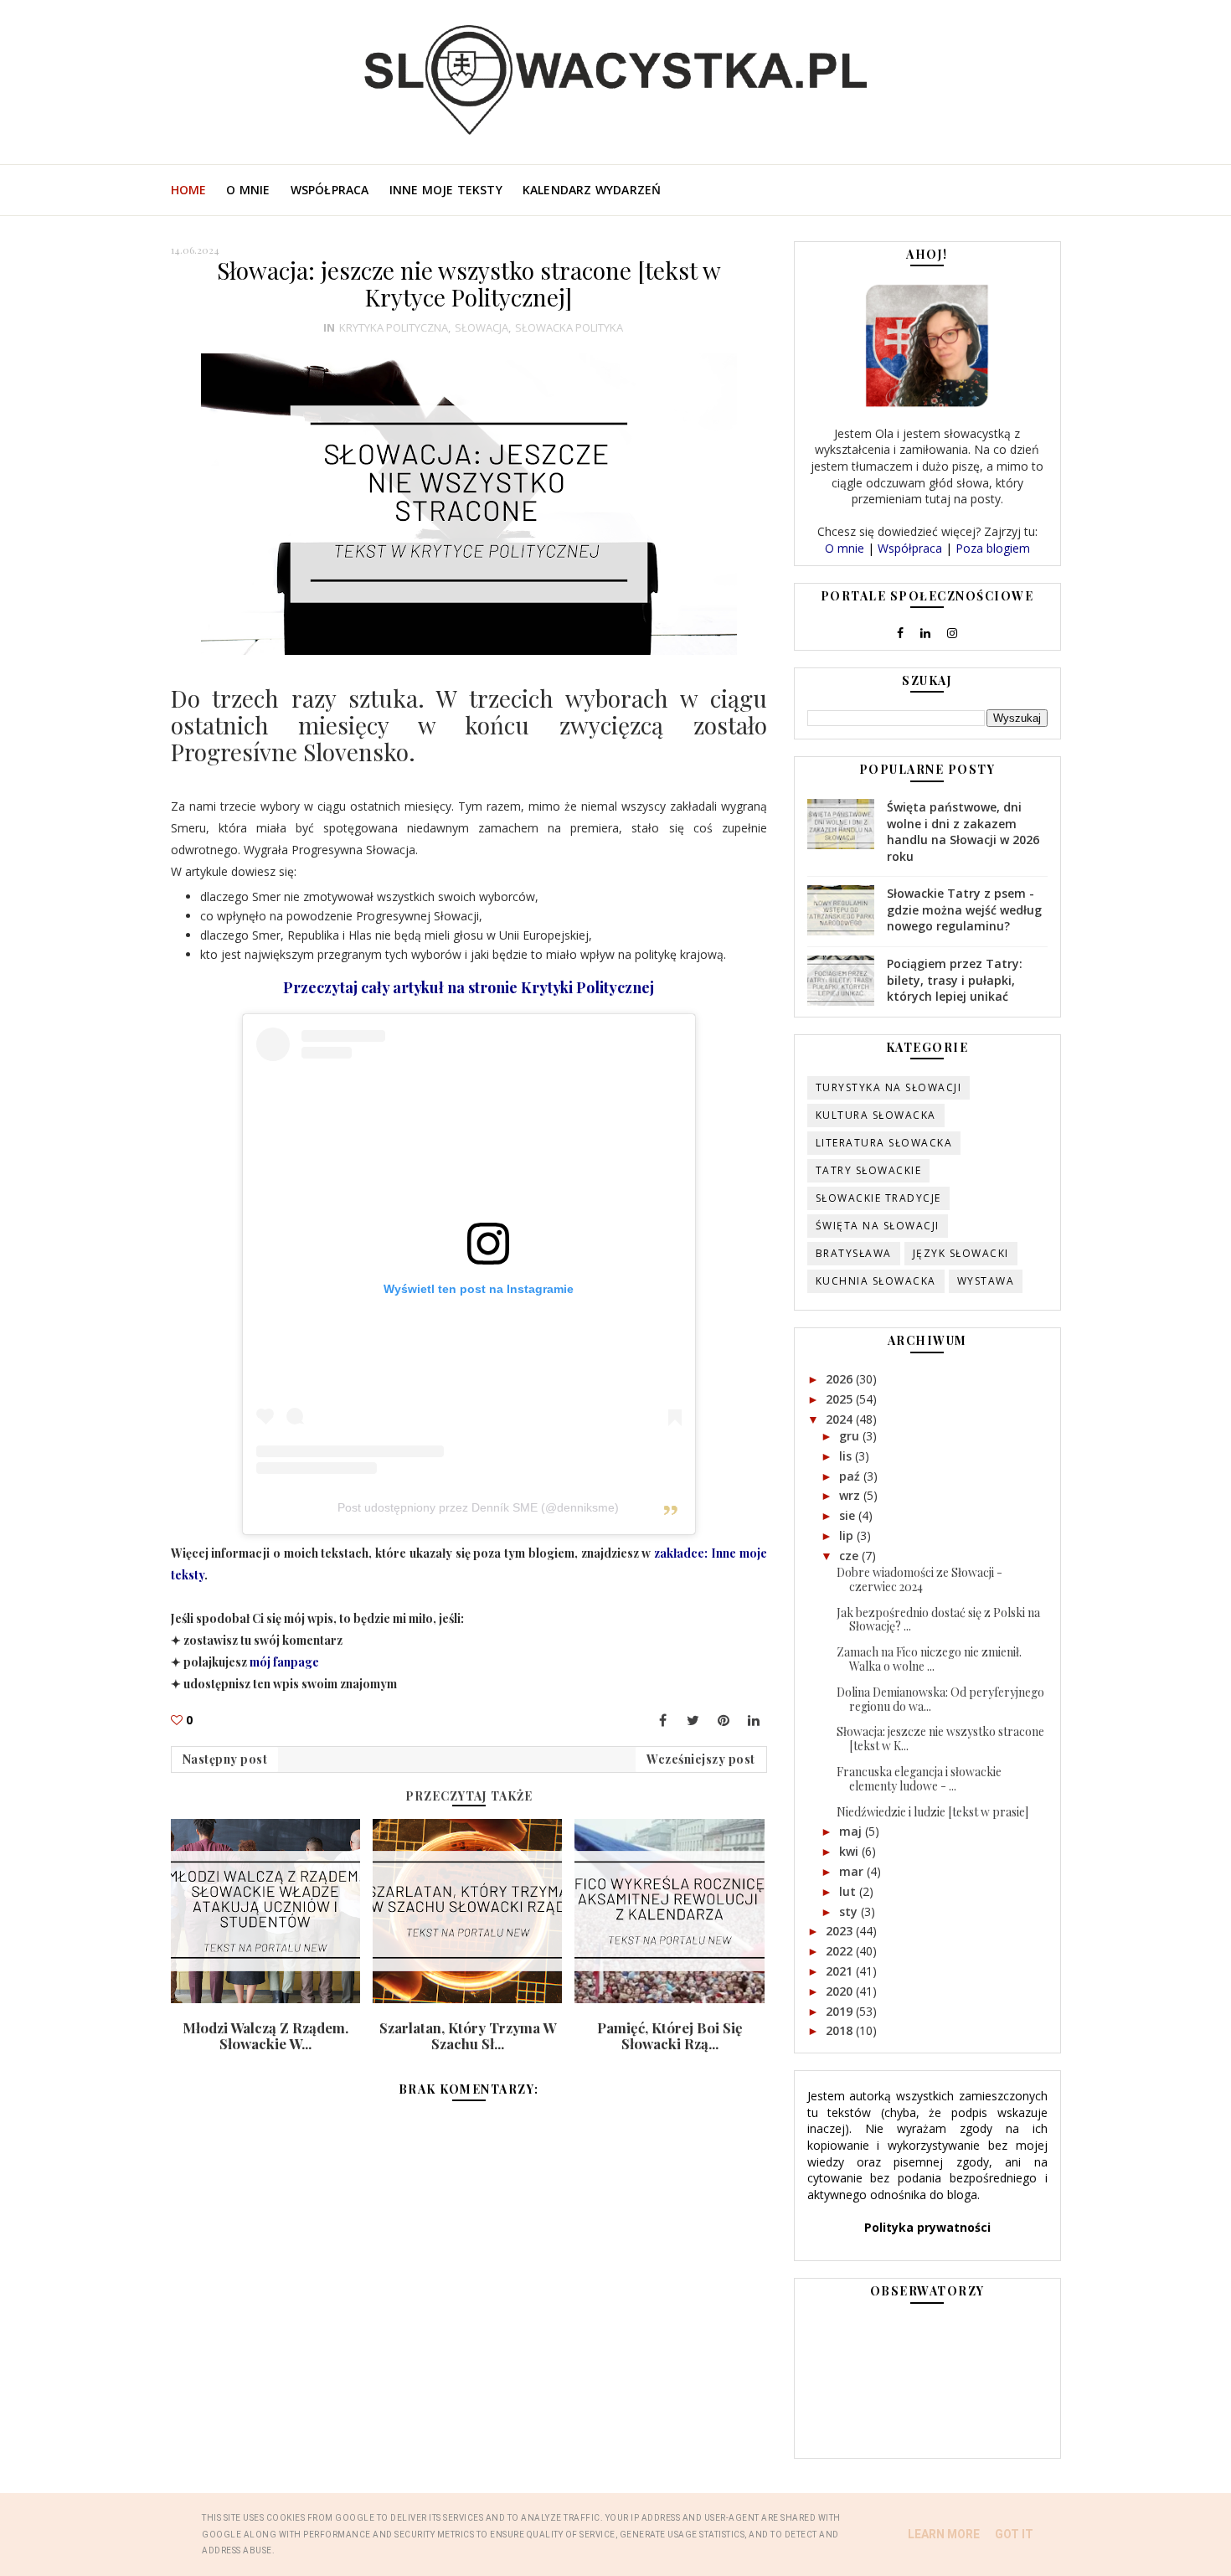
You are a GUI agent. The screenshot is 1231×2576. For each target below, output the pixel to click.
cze (850, 1556)
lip (848, 1535)
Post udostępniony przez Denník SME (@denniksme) (478, 1507)
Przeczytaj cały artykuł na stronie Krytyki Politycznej (469, 987)
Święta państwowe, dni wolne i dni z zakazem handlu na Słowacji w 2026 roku (963, 832)
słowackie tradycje (878, 1198)
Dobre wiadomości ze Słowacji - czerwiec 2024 (919, 1579)
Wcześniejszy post (701, 1759)
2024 (841, 1419)
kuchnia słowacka (876, 1281)
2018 (841, 2030)
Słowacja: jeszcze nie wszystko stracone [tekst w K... (940, 1739)
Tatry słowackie (869, 1170)
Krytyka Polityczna (394, 327)
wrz (851, 1495)
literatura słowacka (884, 1143)
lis (847, 1456)
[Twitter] (693, 1720)
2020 (841, 1991)
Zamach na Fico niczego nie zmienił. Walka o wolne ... (929, 1659)
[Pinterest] (724, 1720)
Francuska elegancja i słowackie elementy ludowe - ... (919, 1779)
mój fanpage (284, 1662)
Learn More (944, 2534)
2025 (841, 1399)
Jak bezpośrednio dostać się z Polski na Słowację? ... (938, 1620)
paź (851, 1476)
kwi (850, 1851)
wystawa (986, 1281)
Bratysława (854, 1253)
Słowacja (482, 327)
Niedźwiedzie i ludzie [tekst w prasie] (932, 1812)
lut (849, 1891)
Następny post (225, 1759)
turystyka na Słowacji (889, 1087)
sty (850, 1911)
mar (853, 1871)
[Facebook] (663, 1720)
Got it (1014, 2534)
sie (849, 1515)
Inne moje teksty (446, 190)
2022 (841, 1951)
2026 (841, 1379)
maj (852, 1831)
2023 (841, 1931)
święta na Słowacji (878, 1226)
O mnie (248, 190)
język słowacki (961, 1253)
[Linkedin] (754, 1720)
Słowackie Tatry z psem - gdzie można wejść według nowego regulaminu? (964, 909)
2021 (841, 1971)
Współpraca (330, 190)
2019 (841, 2011)
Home (189, 190)
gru (851, 1436)
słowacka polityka (569, 327)
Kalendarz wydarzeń (592, 190)
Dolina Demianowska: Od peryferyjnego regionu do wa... (940, 1699)
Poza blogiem (993, 548)
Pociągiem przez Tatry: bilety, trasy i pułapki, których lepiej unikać (955, 980)
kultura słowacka (876, 1115)
